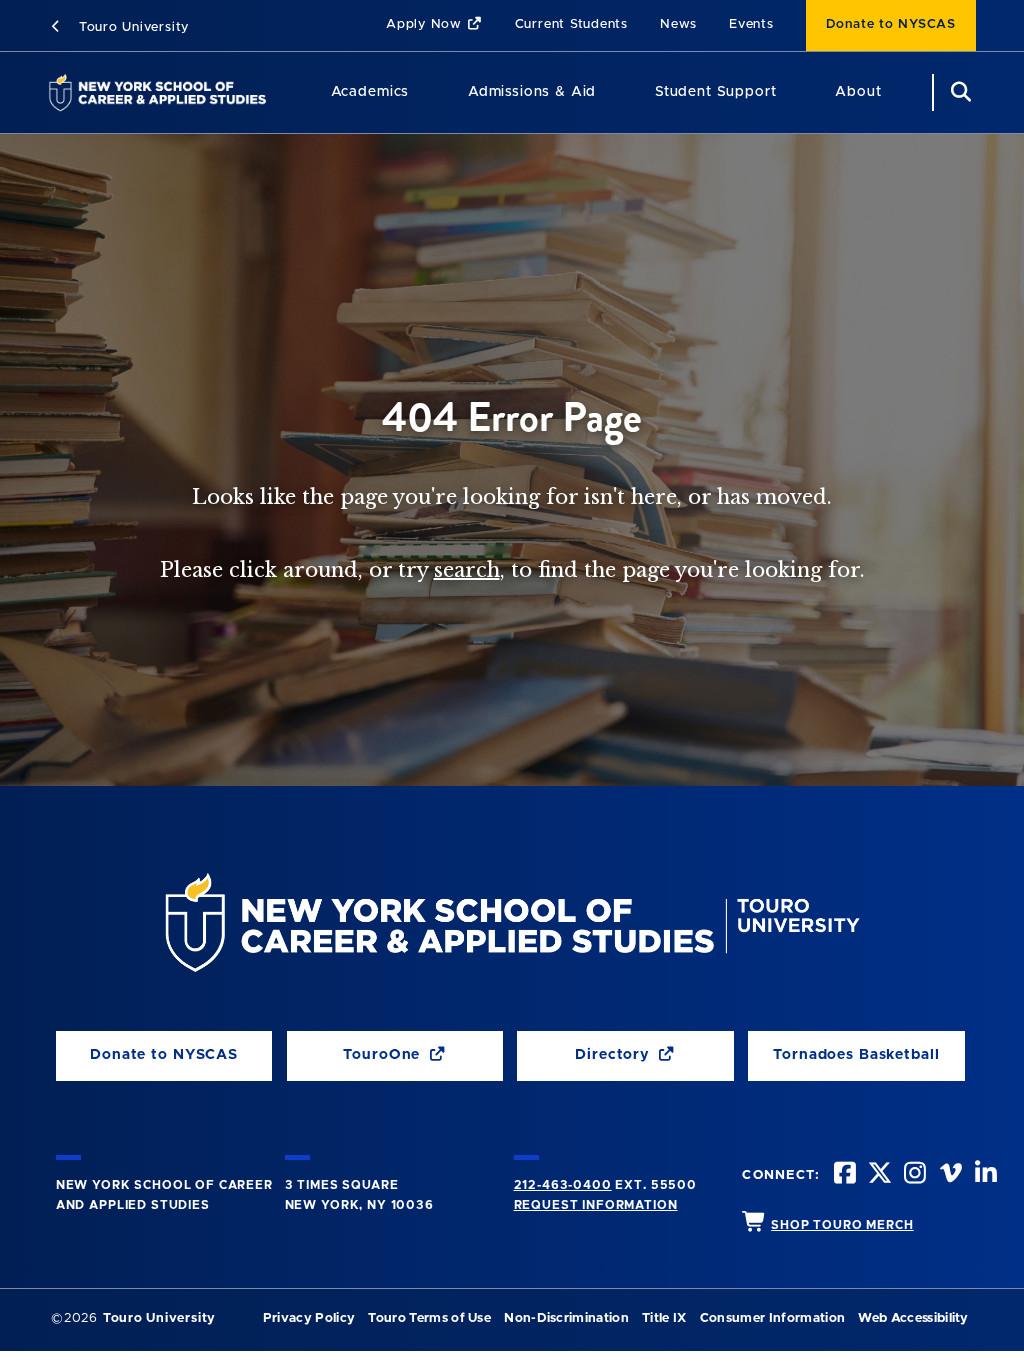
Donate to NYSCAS (891, 24)
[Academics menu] (423, 92)
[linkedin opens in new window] (984, 1175)
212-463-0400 (563, 1185)
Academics (370, 92)
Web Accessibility (913, 1318)
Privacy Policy (309, 1318)
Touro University (131, 27)
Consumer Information (772, 1318)
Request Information (596, 1205)
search (467, 570)
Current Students (571, 24)
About (858, 92)
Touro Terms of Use (429, 1318)
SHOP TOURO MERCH (842, 1225)
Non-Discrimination (566, 1318)
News (678, 24)
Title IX (664, 1318)
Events (751, 24)
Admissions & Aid (532, 92)
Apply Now (426, 24)
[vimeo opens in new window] (949, 1175)
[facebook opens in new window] (843, 1175)
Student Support (716, 92)
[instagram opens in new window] (913, 1175)
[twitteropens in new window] (878, 1175)
